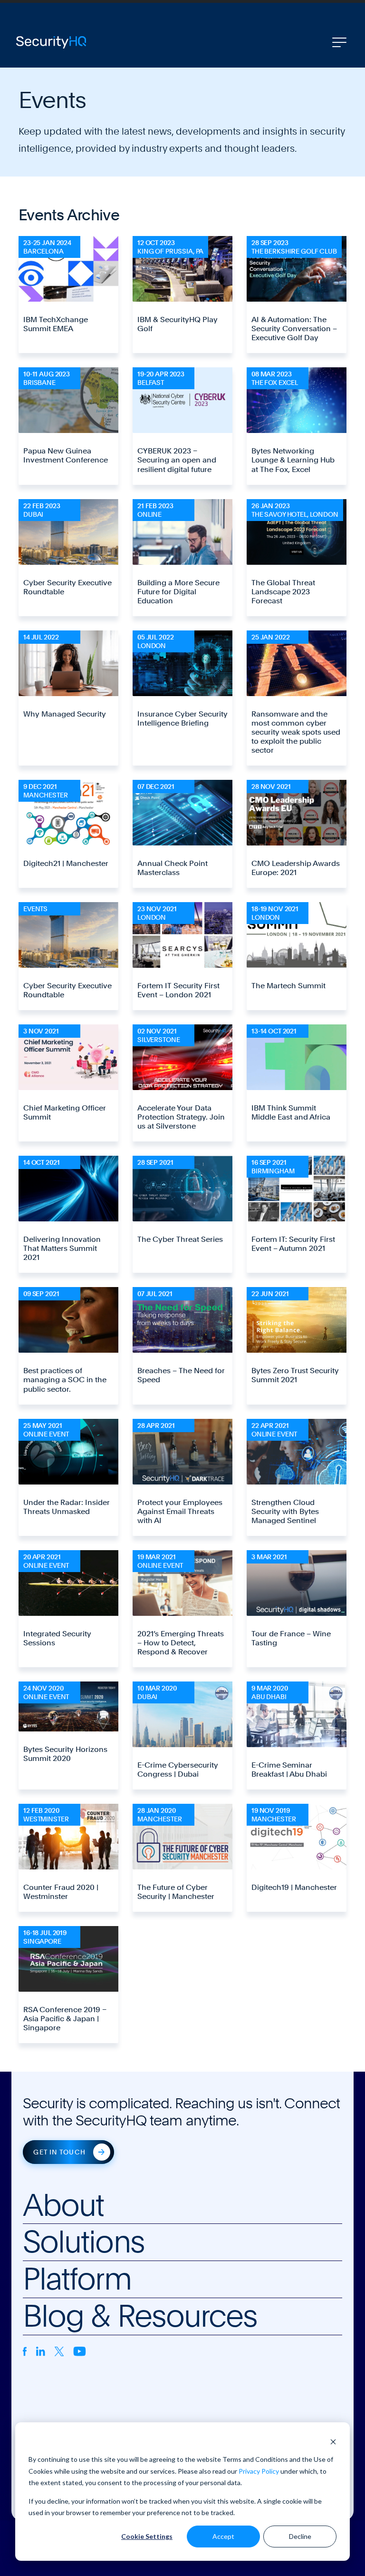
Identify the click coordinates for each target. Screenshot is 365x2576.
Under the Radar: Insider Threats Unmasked (67, 1507)
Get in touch (59, 2152)
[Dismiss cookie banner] (333, 2442)
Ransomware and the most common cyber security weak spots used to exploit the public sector (296, 732)
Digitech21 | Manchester (66, 863)
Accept (223, 2536)
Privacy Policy (259, 2471)
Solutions (84, 2242)
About (63, 2205)
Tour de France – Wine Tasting (291, 1638)
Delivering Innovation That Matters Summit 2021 (62, 1248)
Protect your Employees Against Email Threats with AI (180, 1511)
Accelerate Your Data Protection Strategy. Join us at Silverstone (181, 1117)
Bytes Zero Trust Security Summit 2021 (295, 1375)
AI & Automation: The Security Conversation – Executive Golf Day (294, 329)
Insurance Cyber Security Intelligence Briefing (182, 718)
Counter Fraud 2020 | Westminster (61, 1892)
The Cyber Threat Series (180, 1239)
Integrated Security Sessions (57, 1638)
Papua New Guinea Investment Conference (66, 455)
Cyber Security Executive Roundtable (67, 587)
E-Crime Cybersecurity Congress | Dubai (178, 1770)
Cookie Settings (147, 2536)
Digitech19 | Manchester (294, 1887)
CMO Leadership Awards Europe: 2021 (296, 868)
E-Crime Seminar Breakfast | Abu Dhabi (289, 1770)
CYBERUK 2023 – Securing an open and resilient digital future (177, 460)
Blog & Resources (140, 2316)
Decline (300, 2536)
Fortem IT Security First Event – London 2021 (178, 990)
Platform (77, 2279)
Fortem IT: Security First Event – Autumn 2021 (293, 1244)
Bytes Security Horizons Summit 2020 (65, 1754)
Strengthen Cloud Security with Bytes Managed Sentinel (285, 1511)
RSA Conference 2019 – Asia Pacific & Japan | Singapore (65, 2019)
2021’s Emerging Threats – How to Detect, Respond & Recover (181, 1643)
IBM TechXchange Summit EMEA (56, 324)
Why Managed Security (65, 714)
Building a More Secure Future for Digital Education (178, 592)
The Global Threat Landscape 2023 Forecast (283, 592)
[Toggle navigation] (339, 42)
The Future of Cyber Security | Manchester (176, 1892)
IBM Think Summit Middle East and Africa (291, 1112)
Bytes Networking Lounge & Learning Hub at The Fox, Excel (293, 460)
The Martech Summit (288, 986)
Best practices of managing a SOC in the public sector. (65, 1380)
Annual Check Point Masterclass (173, 868)
